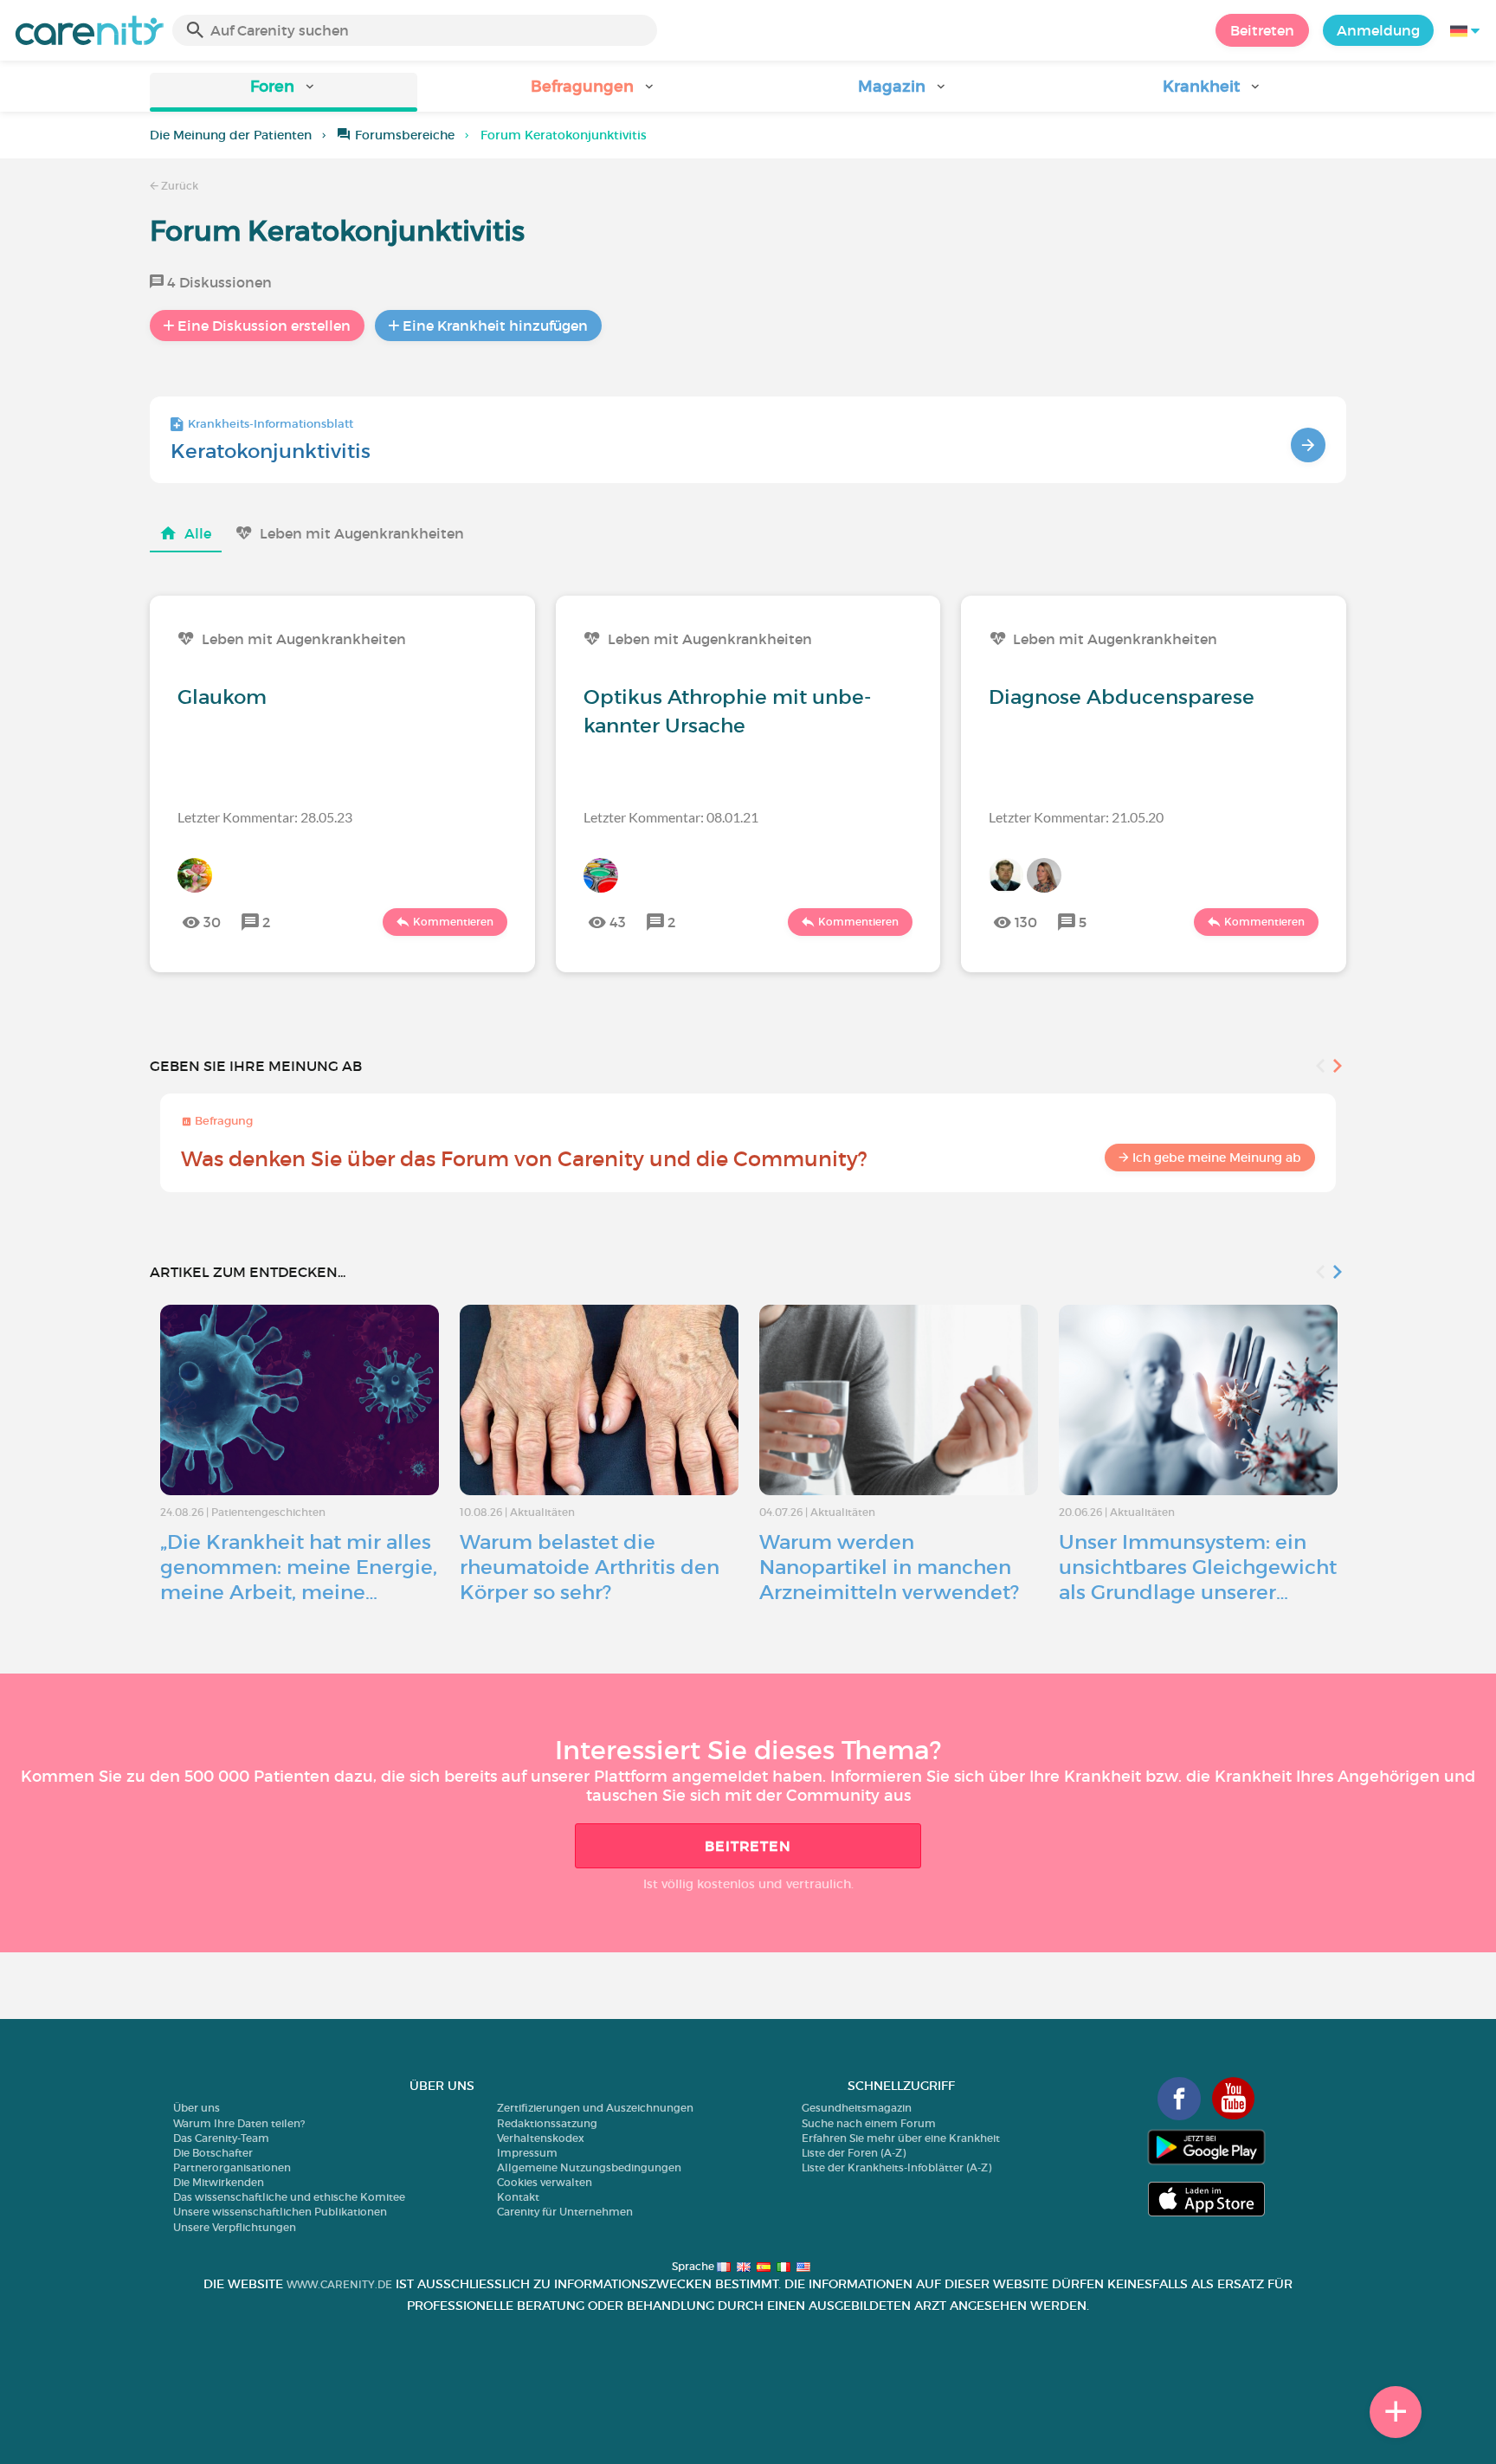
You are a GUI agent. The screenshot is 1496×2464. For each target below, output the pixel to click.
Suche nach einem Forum (869, 2123)
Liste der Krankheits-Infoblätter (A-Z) (896, 2167)
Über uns (197, 2108)
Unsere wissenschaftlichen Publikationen (280, 2212)
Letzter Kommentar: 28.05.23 (265, 817)
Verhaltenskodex (541, 2138)
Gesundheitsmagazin (857, 2108)
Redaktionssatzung (547, 2123)
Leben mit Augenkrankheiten (362, 533)
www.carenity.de (339, 2284)
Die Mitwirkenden (219, 2182)
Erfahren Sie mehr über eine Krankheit (901, 2138)
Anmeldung (1378, 30)
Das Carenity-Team (221, 2138)
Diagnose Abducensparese (1122, 697)
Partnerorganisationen (232, 2167)
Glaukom (222, 697)
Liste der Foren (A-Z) (854, 2153)
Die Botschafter (213, 2153)
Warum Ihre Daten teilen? (239, 2123)
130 (1026, 922)
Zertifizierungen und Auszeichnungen (595, 2108)
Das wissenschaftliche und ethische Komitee (289, 2197)
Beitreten (1262, 30)
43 (618, 922)
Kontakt (518, 2197)
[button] (284, 92)
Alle (198, 533)
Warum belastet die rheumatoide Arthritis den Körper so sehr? (590, 1567)
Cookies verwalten (545, 2182)
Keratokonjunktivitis (271, 451)
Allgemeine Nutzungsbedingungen (589, 2167)
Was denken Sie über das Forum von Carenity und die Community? (524, 1159)
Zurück (178, 186)
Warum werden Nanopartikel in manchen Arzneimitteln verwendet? (889, 1567)
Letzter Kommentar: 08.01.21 (671, 817)
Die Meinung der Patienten (231, 135)
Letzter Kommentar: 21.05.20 (1076, 817)
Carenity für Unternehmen (565, 2212)
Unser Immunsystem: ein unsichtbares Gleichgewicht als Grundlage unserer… (1198, 1567)
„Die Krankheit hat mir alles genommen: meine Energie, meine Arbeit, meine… (299, 1567)
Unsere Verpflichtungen (235, 2227)
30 (212, 922)
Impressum (527, 2153)
